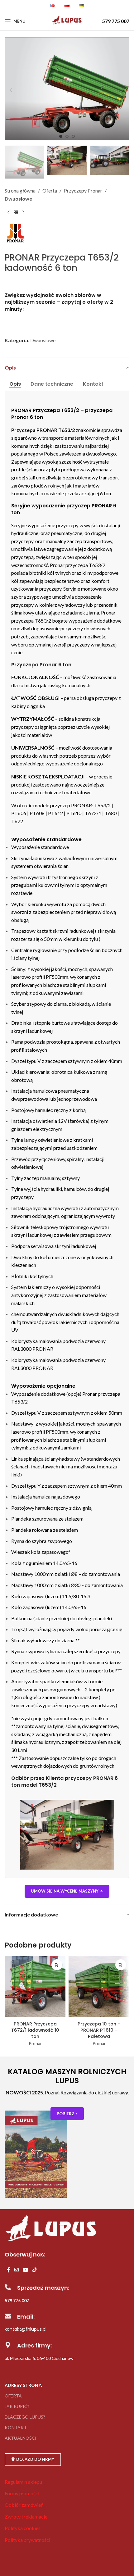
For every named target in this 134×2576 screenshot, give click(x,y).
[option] (61, 136)
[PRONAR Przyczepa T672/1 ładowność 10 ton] (35, 1987)
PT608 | (39, 813)
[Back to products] (16, 212)
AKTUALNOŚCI (21, 2438)
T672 (17, 821)
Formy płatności (22, 2493)
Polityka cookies (23, 2528)
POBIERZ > (67, 2114)
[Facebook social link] (8, 2270)
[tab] (15, 384)
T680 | (112, 813)
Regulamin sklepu (23, 2482)
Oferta (50, 190)
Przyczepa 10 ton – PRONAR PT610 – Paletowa (99, 2030)
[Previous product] (8, 212)
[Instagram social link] (16, 2270)
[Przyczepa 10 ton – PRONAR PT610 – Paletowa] (99, 1987)
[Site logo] (67, 24)
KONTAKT (16, 2427)
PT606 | (20, 813)
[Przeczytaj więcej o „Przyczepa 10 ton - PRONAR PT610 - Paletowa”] (121, 1965)
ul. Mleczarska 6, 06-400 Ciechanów (39, 2358)
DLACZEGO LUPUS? (25, 2417)
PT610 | (76, 813)
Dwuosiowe (18, 199)
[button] (11, 90)
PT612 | (57, 813)
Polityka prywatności (27, 2540)
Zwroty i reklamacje (26, 2517)
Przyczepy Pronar (83, 190)
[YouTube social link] (25, 2270)
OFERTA (13, 2396)
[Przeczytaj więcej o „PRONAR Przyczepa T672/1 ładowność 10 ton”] (57, 1965)
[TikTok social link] (35, 2270)
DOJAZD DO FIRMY (35, 2459)
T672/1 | (95, 813)
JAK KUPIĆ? (17, 2406)
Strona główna (20, 190)
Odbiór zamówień (24, 2505)
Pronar (35, 2043)
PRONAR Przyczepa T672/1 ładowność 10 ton (35, 2030)
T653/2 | (104, 805)
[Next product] (23, 212)
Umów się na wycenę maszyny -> (67, 1891)
